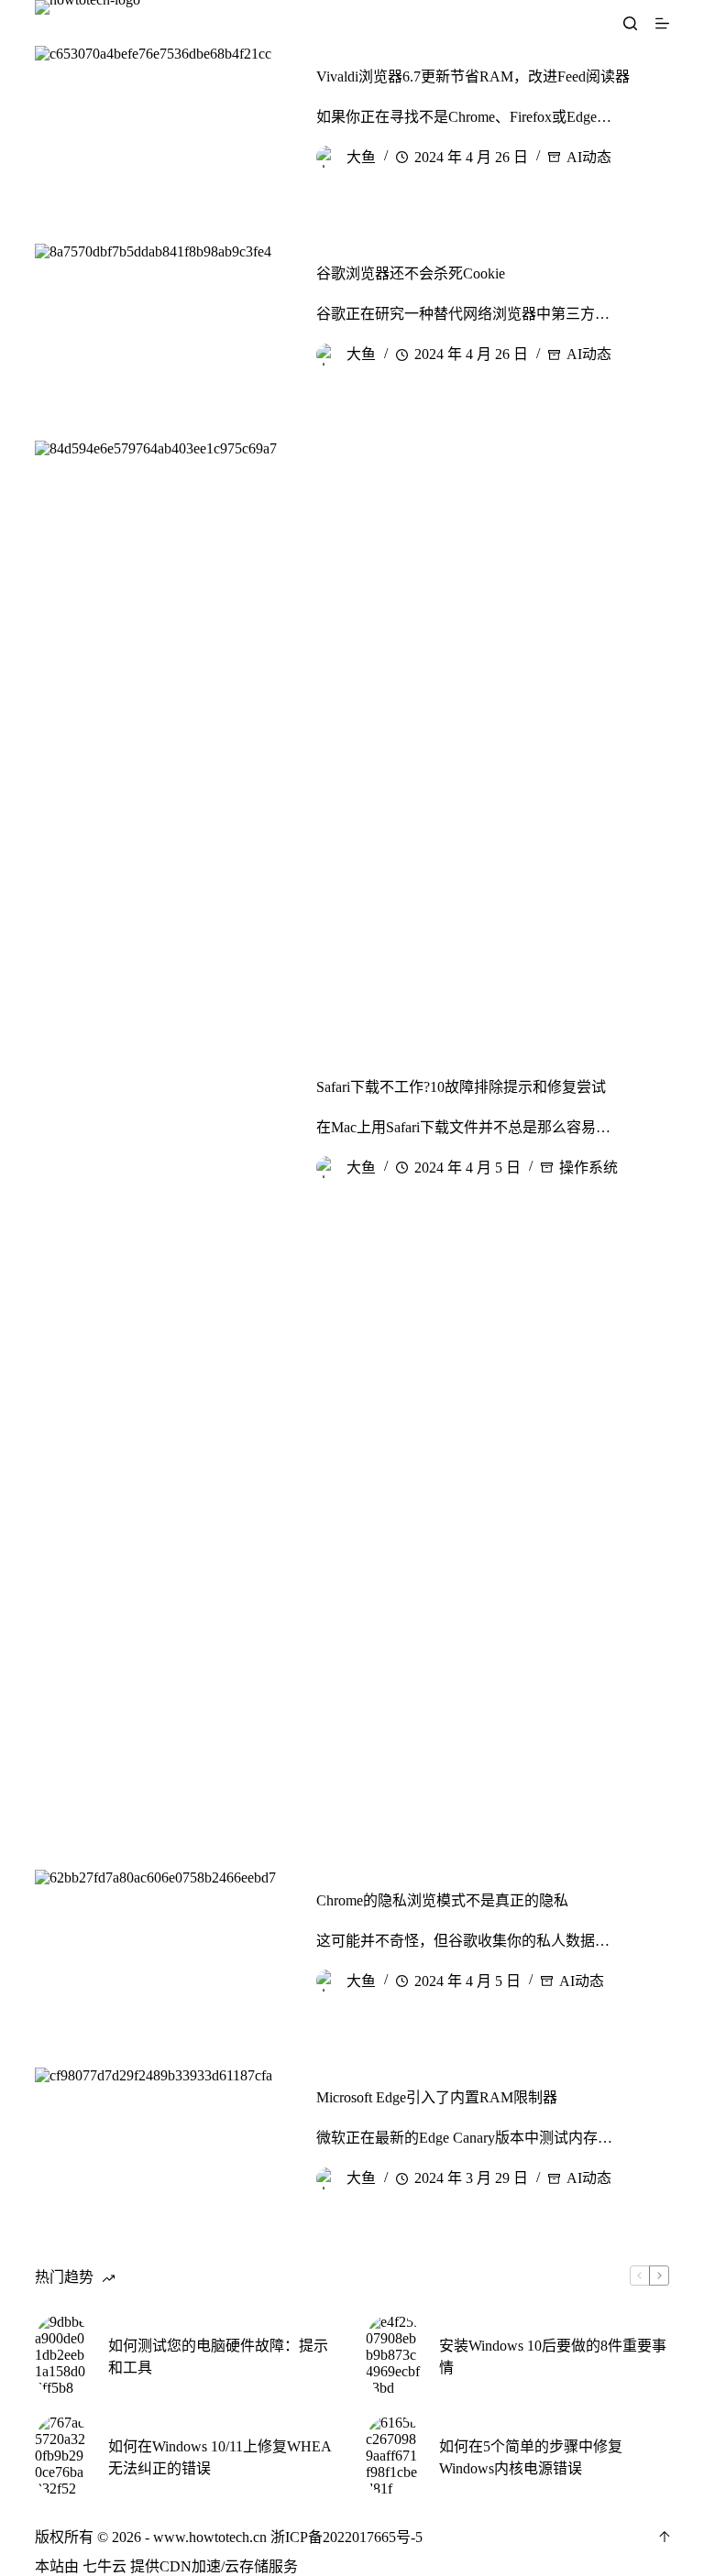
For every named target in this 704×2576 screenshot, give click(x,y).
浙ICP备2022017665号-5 (346, 2537)
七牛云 (104, 2566)
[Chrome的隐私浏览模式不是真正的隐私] (161, 1941)
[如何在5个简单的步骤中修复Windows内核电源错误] (393, 2456)
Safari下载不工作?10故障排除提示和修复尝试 (461, 1087)
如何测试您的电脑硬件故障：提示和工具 (218, 2357)
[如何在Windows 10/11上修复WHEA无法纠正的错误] (62, 2456)
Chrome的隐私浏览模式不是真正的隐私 (442, 1900)
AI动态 (589, 157)
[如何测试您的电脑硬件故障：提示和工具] (62, 2355)
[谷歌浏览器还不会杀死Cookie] (161, 315)
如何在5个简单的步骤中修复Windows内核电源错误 (531, 2457)
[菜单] (662, 23)
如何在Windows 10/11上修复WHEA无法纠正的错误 (220, 2457)
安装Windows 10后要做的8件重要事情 (553, 2357)
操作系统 (588, 1168)
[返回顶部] (665, 2537)
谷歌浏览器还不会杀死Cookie (411, 273)
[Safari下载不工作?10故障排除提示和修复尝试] (161, 1128)
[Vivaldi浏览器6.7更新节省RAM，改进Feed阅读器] (161, 117)
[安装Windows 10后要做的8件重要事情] (393, 2355)
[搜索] (630, 23)
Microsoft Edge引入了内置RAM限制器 (437, 2097)
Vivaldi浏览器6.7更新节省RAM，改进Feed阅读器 (473, 76)
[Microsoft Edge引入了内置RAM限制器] (161, 2139)
